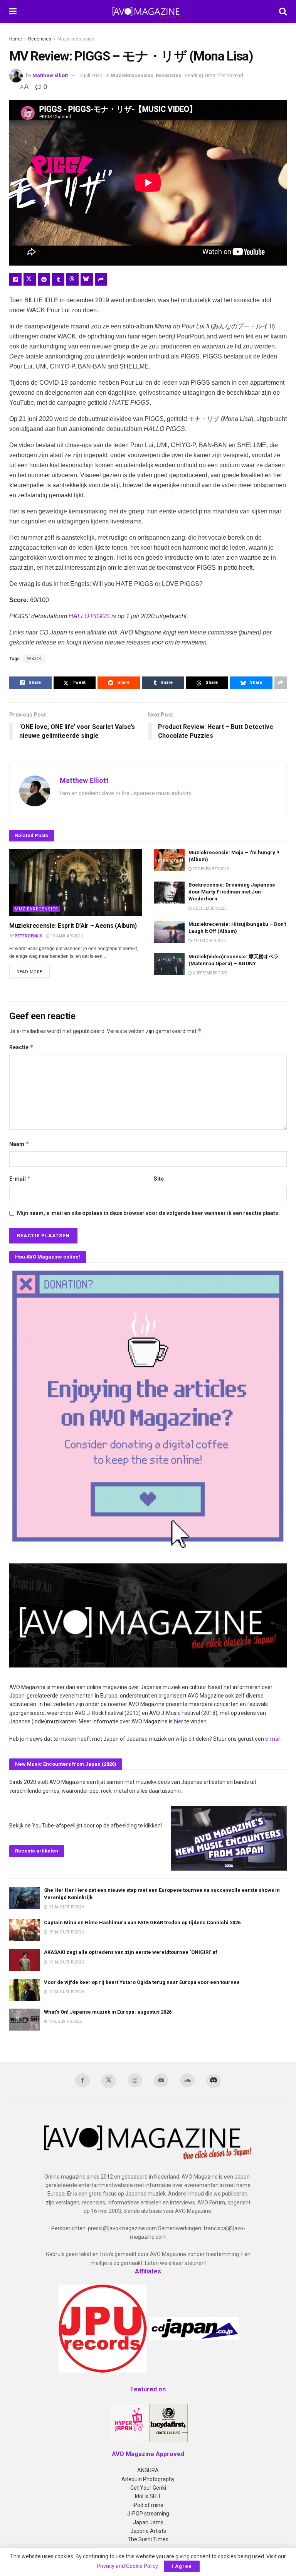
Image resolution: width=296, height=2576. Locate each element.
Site (159, 1179)
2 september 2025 (210, 973)
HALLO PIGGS (89, 616)
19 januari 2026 (66, 936)
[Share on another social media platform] (101, 279)
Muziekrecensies (76, 39)
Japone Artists (148, 2531)
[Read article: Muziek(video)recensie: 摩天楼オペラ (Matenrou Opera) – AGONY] (169, 964)
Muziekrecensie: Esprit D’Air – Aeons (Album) (73, 926)
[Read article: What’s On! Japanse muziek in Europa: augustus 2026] (25, 2020)
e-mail (273, 1739)
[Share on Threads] (72, 279)
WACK (34, 659)
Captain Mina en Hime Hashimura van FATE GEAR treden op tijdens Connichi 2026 (142, 1922)
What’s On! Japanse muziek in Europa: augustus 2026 (108, 2012)
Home (16, 39)
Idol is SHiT (148, 2496)
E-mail (20, 1179)
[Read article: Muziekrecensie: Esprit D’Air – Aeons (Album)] (76, 883)
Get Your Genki (148, 2488)
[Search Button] (283, 12)
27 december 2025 (210, 869)
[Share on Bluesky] (87, 279)
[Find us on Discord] (214, 2081)
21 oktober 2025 (209, 941)
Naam (19, 1144)
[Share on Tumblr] (58, 279)
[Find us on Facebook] (82, 2080)
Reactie (21, 1047)
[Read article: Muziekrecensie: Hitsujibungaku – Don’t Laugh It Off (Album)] (169, 932)
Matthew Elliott (50, 75)
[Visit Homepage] (148, 12)
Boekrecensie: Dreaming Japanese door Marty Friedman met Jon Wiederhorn (232, 892)
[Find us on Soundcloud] (187, 2080)
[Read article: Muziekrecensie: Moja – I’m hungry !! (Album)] (169, 860)
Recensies (40, 39)
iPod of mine (148, 2505)
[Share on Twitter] (30, 279)
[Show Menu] (13, 12)
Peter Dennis (29, 936)
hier (178, 1721)
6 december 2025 (209, 908)
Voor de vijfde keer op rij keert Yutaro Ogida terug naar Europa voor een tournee (142, 1982)
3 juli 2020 (91, 75)
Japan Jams (148, 2522)
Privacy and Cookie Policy (127, 2566)
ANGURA (148, 2470)
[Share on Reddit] (44, 279)
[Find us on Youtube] (161, 2080)
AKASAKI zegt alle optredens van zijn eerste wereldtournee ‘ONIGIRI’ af (131, 1952)
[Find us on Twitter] (109, 2081)
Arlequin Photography (148, 2479)
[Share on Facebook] (15, 279)
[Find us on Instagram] (135, 2080)
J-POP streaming (148, 2514)
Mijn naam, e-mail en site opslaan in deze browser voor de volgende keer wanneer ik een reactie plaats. (148, 1213)
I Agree (182, 2566)
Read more (33, 972)
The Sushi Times (148, 2539)
